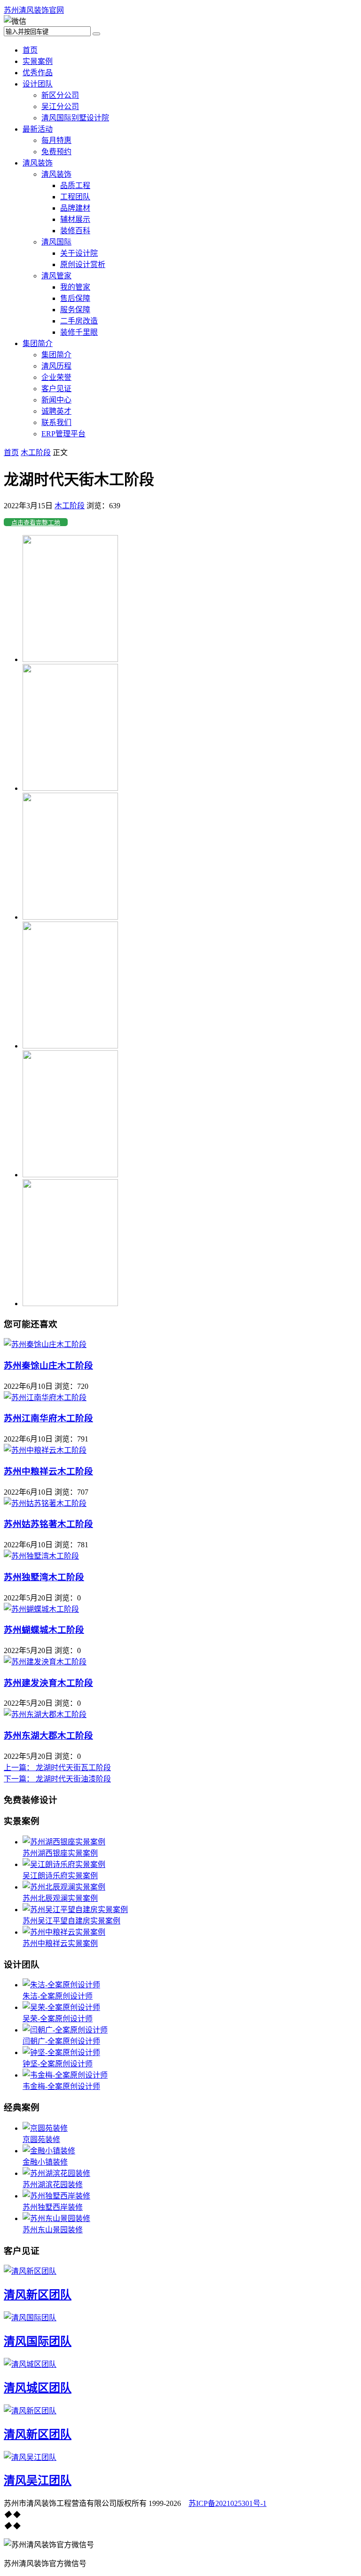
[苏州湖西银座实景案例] (64, 1842)
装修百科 (75, 231)
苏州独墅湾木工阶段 (44, 1577)
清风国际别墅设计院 (75, 118)
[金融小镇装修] (49, 2151)
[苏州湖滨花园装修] (56, 2173)
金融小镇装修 (45, 2162)
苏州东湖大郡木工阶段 (48, 1736)
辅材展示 (75, 219)
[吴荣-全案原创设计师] (61, 2007)
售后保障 (75, 298)
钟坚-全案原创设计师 (58, 2064)
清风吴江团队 (38, 2481)
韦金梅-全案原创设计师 (61, 2086)
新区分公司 (60, 95)
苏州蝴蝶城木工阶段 (44, 1630)
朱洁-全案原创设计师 (58, 1996)
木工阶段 (36, 453)
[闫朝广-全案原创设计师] (65, 2030)
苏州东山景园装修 (53, 2230)
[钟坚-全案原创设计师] (61, 2052)
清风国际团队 (38, 2341)
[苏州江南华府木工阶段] (45, 1398)
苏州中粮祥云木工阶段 (48, 1471)
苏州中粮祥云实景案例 (60, 1943)
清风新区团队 (38, 2295)
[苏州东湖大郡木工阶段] (45, 1714)
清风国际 (56, 242)
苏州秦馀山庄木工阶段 (48, 1366)
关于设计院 (79, 253)
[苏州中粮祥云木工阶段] (45, 1450)
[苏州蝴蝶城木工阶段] (41, 1609)
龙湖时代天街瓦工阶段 (57, 1768)
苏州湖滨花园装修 (53, 2185)
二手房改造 (79, 321)
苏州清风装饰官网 (34, 10)
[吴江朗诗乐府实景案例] (64, 1864)
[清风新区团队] (30, 2271)
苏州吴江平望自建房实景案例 (71, 1921)
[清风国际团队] (30, 2318)
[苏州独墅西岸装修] (56, 2196)
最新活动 (38, 129)
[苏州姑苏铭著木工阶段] (45, 1503)
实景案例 (38, 61)
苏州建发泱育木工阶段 (48, 1683)
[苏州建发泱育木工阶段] (45, 1662)
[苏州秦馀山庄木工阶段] (45, 1344)
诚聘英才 (56, 411)
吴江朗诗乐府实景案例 (60, 1876)
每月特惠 (56, 140)
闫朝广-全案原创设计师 (61, 2041)
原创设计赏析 (83, 264)
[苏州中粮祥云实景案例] (64, 1932)
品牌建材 (75, 208)
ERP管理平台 (63, 434)
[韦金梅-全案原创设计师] (65, 2075)
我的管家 (75, 287)
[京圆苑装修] (45, 2128)
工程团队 (75, 197)
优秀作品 (38, 73)
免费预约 (56, 152)
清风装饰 (38, 163)
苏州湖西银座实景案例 (60, 1853)
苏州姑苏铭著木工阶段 (48, 1524)
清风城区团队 (38, 2388)
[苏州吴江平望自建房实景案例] (75, 1910)
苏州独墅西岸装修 (53, 2207)
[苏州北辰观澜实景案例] (64, 1887)
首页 (30, 50)
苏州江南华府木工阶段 (48, 1418)
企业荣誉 (56, 377)
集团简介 (38, 343)
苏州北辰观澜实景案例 (60, 1898)
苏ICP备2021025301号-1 (228, 2503)
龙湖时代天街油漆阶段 (57, 1779)
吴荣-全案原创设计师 (58, 2019)
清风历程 (56, 366)
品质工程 (75, 185)
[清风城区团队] (30, 2364)
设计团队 (38, 84)
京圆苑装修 (41, 2139)
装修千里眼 (79, 332)
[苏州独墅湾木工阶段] (41, 1556)
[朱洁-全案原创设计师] (61, 1985)
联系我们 (56, 422)
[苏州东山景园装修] (56, 2218)
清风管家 (56, 276)
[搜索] (96, 34)
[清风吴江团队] (30, 2457)
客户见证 (56, 389)
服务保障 (75, 310)
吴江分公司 (60, 106)
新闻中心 (56, 400)
